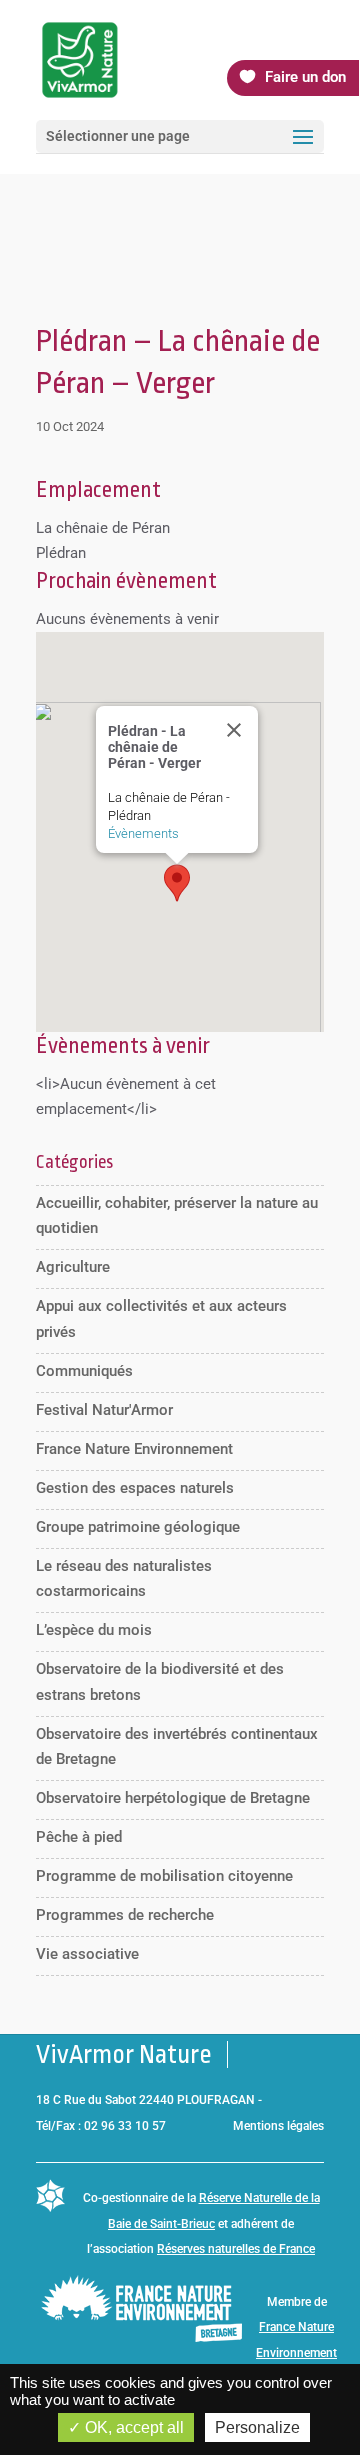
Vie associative (87, 1954)
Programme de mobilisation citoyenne (164, 1876)
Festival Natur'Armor (104, 1410)
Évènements (143, 833)
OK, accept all (132, 2427)
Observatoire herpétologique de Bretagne (173, 1798)
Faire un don (305, 77)
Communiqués (84, 1371)
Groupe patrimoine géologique (138, 1527)
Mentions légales (278, 2126)
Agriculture (73, 1267)
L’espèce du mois (94, 1630)
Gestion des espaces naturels (135, 1488)
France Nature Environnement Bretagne (296, 2352)
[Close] (234, 730)
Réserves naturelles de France (236, 2249)
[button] (177, 883)
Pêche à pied (79, 1837)
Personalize (257, 2427)
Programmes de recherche (125, 1915)
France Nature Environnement (134, 1449)
